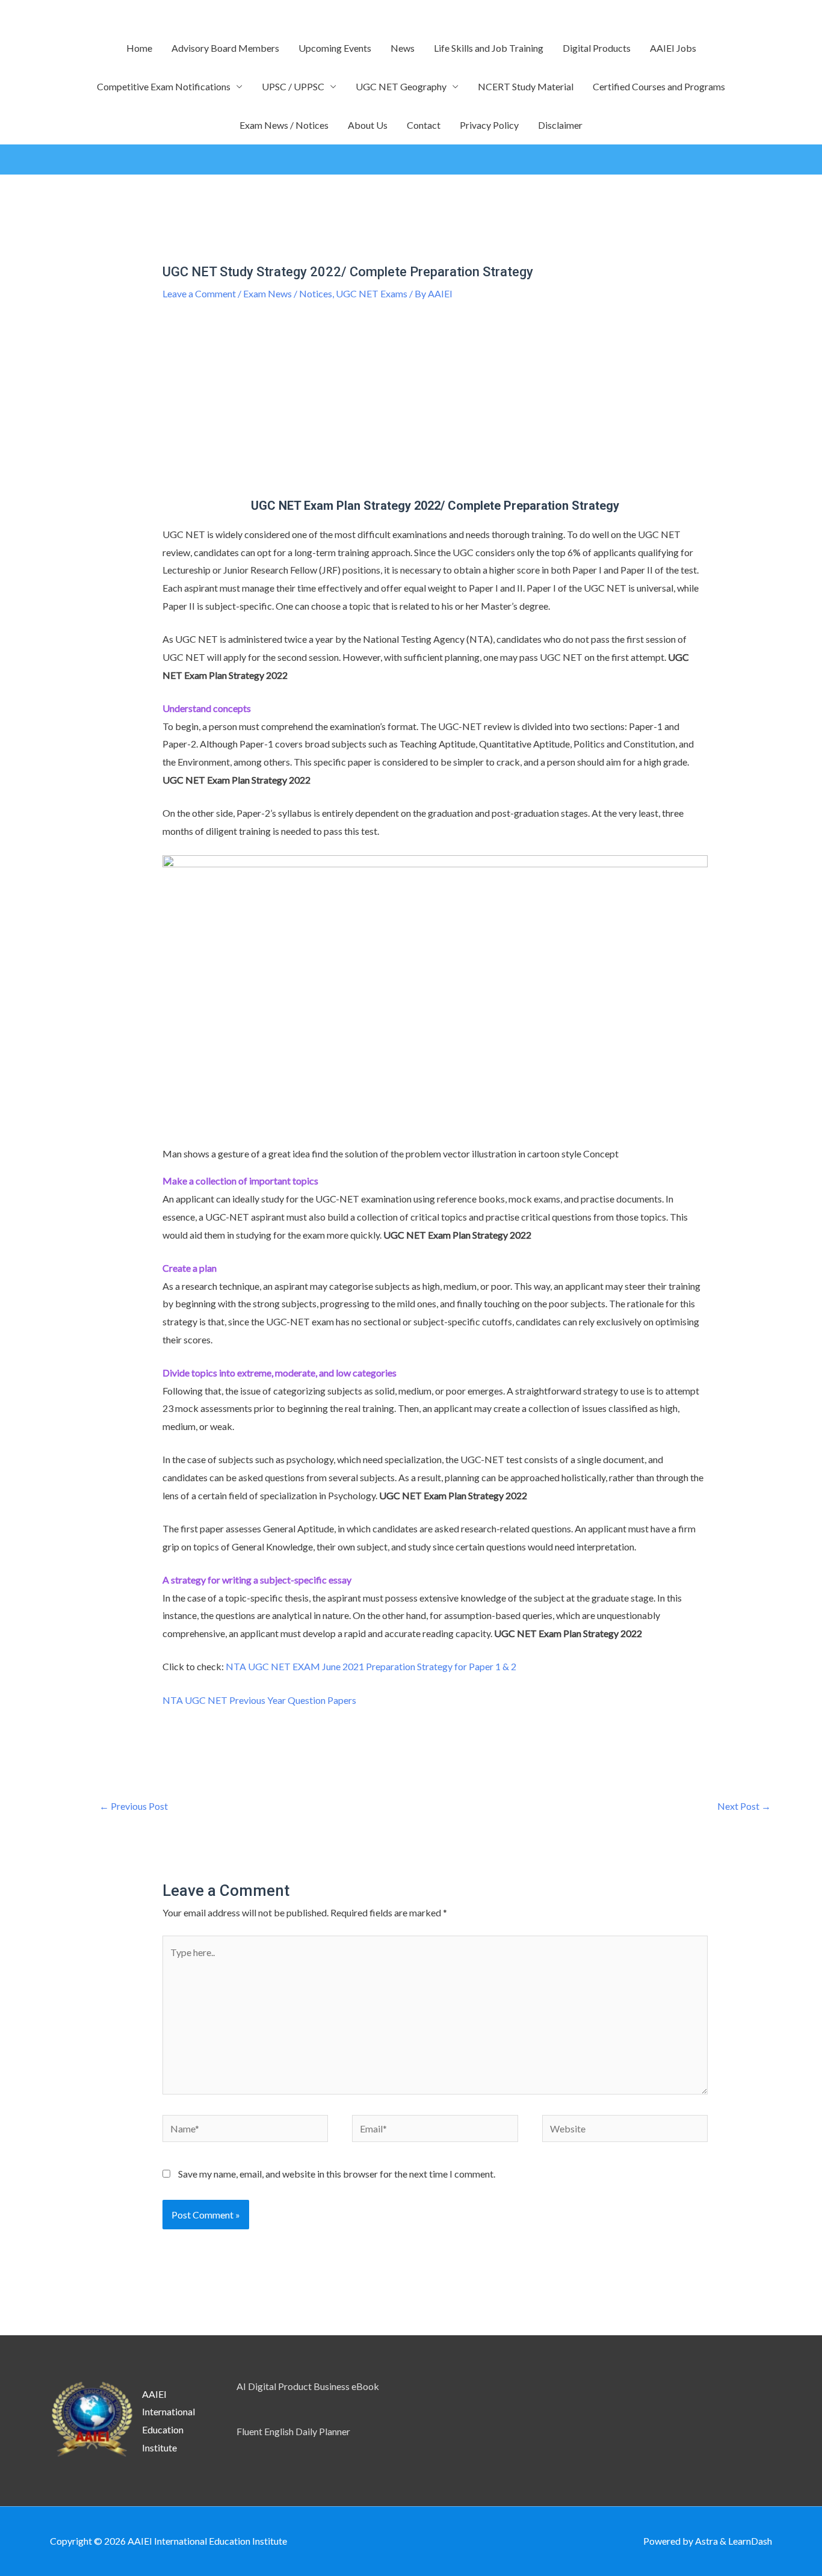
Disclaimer (560, 125)
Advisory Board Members (225, 48)
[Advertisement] (435, 409)
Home (139, 48)
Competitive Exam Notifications (164, 86)
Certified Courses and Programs (659, 86)
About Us (368, 125)
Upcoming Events (335, 48)
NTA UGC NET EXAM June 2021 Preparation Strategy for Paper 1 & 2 (371, 1666)
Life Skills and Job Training (489, 48)
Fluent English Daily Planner (293, 2431)
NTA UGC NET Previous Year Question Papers (260, 1700)
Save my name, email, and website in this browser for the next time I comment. (337, 2174)
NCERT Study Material (526, 86)
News (403, 48)
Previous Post (134, 1806)
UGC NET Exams (372, 293)
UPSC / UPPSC (293, 86)
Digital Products (597, 48)
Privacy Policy (489, 125)
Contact (424, 125)
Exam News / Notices (284, 125)
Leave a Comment (199, 293)
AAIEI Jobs (673, 48)
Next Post (744, 1806)
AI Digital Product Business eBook (308, 2386)
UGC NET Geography (401, 86)
